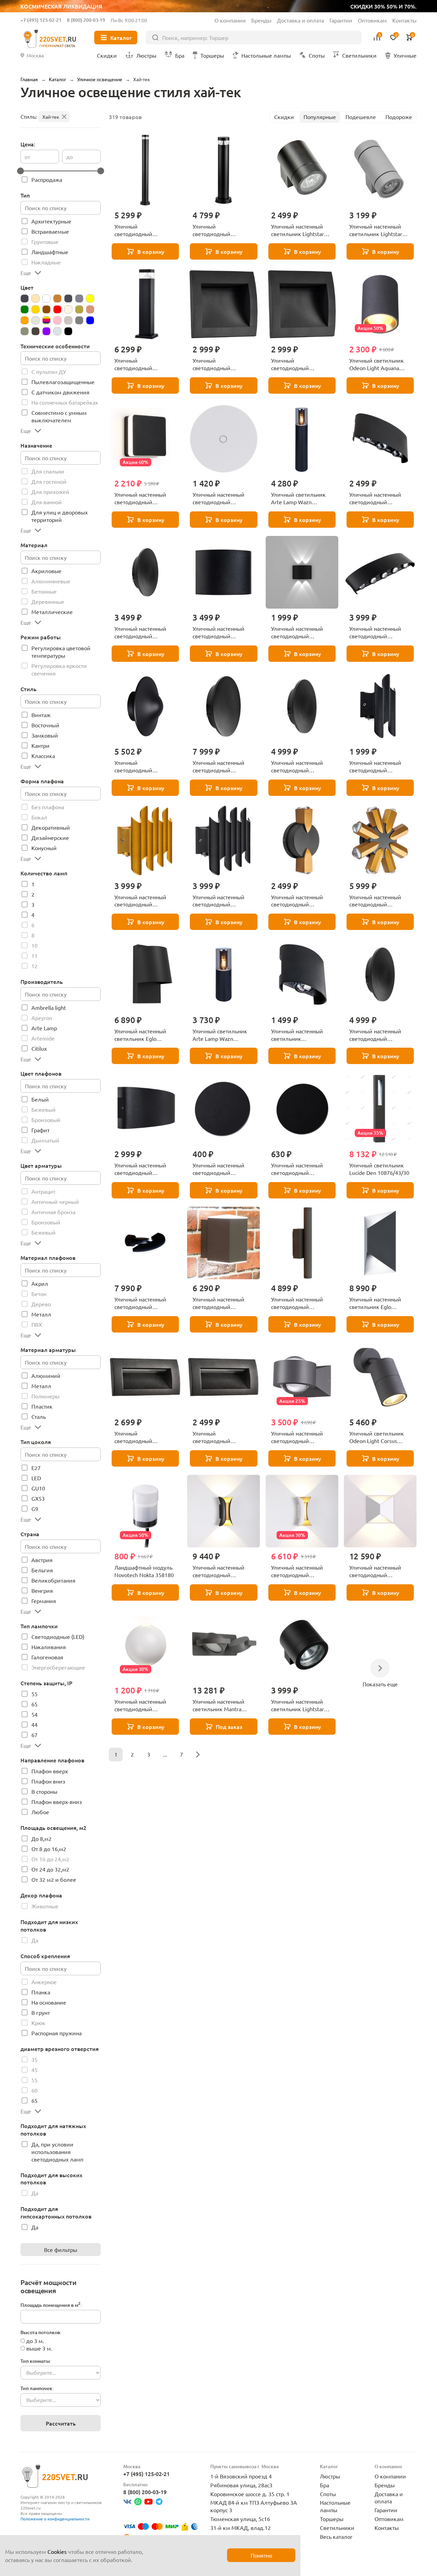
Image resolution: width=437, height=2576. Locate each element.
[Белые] (46, 299)
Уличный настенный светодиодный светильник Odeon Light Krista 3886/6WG (302, 1571)
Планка (41, 1992)
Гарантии (341, 20)
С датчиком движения (60, 392)
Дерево (41, 1304)
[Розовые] (57, 320)
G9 (35, 1509)
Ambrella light (49, 1007)
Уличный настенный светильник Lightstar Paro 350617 (298, 1705)
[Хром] (57, 331)
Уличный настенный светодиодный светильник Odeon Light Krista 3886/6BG (223, 1571)
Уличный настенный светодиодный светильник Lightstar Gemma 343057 (376, 632)
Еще (26, 273)
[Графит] (68, 299)
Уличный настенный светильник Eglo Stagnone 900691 (140, 1035)
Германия (44, 1601)
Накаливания (49, 1647)
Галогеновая (47, 1657)
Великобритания (53, 1580)
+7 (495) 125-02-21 (41, 20)
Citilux (39, 1048)
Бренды (261, 20)
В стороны (44, 1791)
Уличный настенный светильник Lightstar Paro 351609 (376, 230)
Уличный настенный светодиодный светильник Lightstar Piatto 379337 (219, 767)
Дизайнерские (50, 838)
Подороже (399, 117)
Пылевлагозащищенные (63, 382)
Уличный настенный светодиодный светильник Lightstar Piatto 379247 (298, 767)
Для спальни (48, 471)
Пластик (42, 1406)
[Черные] (68, 331)
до (69, 157)
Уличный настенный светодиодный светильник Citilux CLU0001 (297, 1303)
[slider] (20, 171)
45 (34, 2070)
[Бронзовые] (57, 299)
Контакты (404, 20)
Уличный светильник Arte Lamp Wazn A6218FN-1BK (220, 1035)
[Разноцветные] (46, 320)
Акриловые (46, 571)
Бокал (39, 817)
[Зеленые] (25, 309)
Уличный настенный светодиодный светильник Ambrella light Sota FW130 (141, 1705)
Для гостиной (49, 481)
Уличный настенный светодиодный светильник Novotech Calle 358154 (299, 1437)
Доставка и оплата (300, 20)
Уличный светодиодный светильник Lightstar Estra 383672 (219, 364)
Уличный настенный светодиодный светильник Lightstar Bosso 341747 (219, 901)
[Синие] (90, 320)
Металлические (52, 612)
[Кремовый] (68, 309)
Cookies (57, 2551)
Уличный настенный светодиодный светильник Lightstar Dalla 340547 (219, 632)
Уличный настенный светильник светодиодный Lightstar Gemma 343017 (301, 1035)
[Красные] (57, 309)
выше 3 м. (39, 2348)
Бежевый (44, 1109)
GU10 (38, 1488)
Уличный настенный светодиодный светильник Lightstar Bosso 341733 (141, 901)
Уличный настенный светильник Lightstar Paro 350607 (298, 230)
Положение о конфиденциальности (55, 2519)
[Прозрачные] (36, 320)
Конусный (44, 848)
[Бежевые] (36, 299)
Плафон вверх (50, 1771)
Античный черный (55, 1202)
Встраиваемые (50, 231)
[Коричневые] (46, 309)
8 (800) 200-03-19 (86, 20)
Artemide (43, 1038)
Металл (41, 1314)
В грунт (41, 2012)
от (27, 157)
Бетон (39, 1294)
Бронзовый (46, 1120)
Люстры (330, 2476)
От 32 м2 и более (54, 1879)
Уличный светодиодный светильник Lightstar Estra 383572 (141, 1437)
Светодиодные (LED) (58, 1636)
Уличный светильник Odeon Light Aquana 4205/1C (377, 364)
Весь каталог (336, 2536)
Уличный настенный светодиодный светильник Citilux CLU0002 (218, 1303)
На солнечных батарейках (65, 402)
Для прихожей (50, 492)
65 (34, 1704)
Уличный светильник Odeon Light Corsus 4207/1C (377, 1437)
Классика (43, 756)
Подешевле (361, 117)
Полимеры (45, 1396)
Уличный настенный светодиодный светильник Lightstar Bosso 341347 (376, 767)
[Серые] (79, 320)
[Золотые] (36, 309)
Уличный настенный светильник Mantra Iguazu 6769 (218, 1705)
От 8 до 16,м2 (49, 1849)
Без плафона (48, 807)
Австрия (42, 1560)
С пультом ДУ (49, 372)
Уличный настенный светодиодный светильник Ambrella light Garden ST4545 (141, 498)
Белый (40, 1099)
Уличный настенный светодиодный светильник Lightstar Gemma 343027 (298, 632)
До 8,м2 (41, 1838)
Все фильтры (61, 2250)
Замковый (45, 735)
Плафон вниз (48, 1781)
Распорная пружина (57, 2033)
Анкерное (44, 1982)
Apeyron (42, 1018)
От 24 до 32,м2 (50, 1869)
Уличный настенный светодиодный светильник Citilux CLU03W (140, 1303)
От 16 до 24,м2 (50, 1859)
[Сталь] (25, 331)
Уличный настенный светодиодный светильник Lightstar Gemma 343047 (141, 1169)
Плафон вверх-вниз (57, 1802)
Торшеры (332, 2519)
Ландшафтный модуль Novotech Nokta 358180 (144, 1571)
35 (34, 2060)
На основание (49, 2002)
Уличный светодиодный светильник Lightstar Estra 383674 (298, 364)
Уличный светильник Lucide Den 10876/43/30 (379, 1169)
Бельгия (42, 1570)
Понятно (261, 2555)
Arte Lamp (44, 1028)
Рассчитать (61, 2423)
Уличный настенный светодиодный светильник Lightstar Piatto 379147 (141, 632)
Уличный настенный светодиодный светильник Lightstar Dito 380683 (376, 901)
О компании (230, 20)
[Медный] (90, 309)
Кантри (40, 745)
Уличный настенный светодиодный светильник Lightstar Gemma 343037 (376, 498)
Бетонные (44, 591)
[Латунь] (79, 309)
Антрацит (43, 1191)
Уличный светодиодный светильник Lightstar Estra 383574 (219, 1437)
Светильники (337, 2528)
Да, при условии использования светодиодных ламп (57, 2152)
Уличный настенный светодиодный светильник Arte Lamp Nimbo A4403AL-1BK (221, 1169)
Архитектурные (51, 221)
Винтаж (41, 715)
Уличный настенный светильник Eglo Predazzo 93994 (375, 1303)
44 (34, 1724)
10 (34, 945)
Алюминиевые (51, 581)
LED (36, 1478)
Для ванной (47, 502)
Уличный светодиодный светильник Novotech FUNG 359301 (142, 767)
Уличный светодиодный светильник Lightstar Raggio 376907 (219, 230)
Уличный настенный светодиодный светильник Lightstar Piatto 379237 (376, 1035)
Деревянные (48, 601)
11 (34, 956)
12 (34, 966)
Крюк (38, 2023)
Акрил (40, 1283)
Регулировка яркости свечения (59, 669)
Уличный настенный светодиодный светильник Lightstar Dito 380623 (298, 901)
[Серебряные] (68, 320)
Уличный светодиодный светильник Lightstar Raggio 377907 (141, 364)
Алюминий (46, 1376)
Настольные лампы (335, 2506)
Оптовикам (372, 20)
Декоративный (51, 827)
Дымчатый (45, 1140)
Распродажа (47, 179)
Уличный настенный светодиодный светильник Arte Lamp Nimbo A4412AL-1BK (300, 1169)
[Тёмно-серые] (36, 331)
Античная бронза (53, 1212)
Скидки (284, 117)
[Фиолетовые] (46, 331)
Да (35, 1940)
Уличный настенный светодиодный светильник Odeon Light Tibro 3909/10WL (380, 1571)
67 (34, 1735)
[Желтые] (90, 299)
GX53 (38, 1498)
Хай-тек (51, 117)
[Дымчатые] (79, 299)
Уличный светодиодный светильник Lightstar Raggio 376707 (141, 230)
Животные (45, 1906)
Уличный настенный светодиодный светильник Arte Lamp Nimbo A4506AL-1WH (221, 498)
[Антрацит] (25, 299)
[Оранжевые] (25, 320)
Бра (325, 2485)
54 (34, 1714)
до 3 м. (35, 2341)
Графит (40, 1130)
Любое (40, 1812)
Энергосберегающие (58, 1667)
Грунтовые (45, 242)
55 (34, 1694)
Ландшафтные (50, 252)
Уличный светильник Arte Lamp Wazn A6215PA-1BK (298, 498)
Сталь (39, 1416)
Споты (328, 2494)
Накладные (46, 262)
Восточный (45, 725)
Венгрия (42, 1590)
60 (34, 2090)
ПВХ (37, 1324)
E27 (36, 1468)
